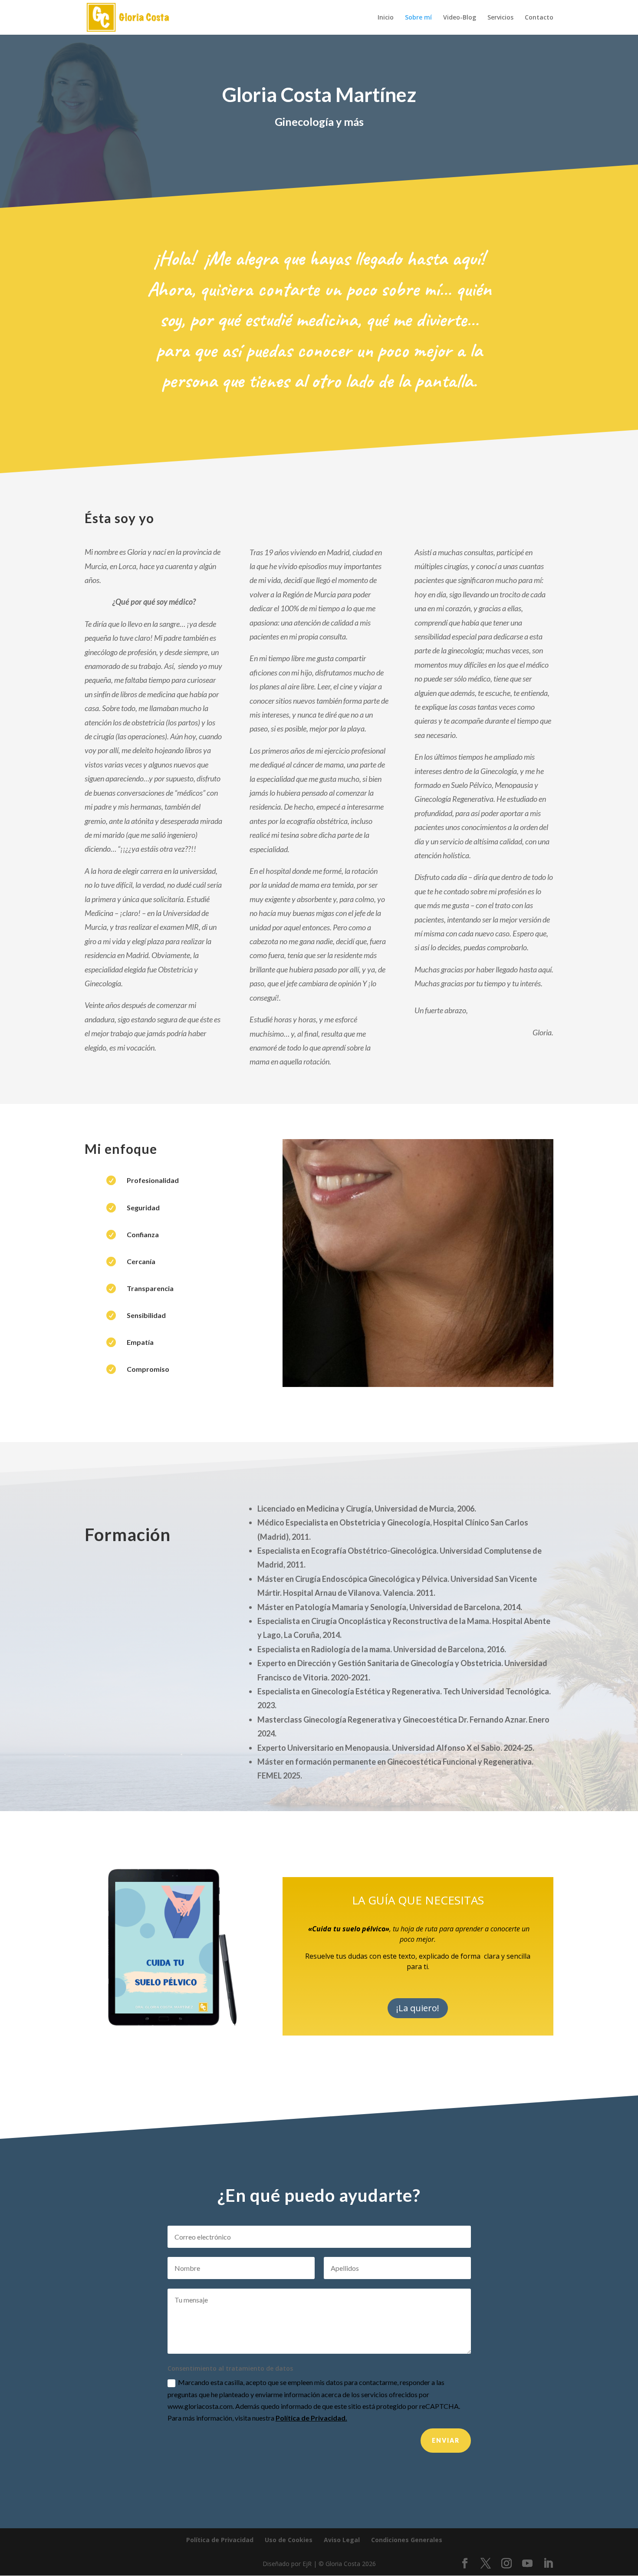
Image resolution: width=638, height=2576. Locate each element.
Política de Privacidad (220, 2540)
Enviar (446, 2440)
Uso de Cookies (289, 2540)
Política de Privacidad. (311, 2418)
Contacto (539, 18)
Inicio (386, 18)
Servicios (500, 18)
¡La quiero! (418, 2008)
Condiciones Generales (407, 2540)
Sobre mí (418, 18)
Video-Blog (460, 18)
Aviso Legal (342, 2540)
